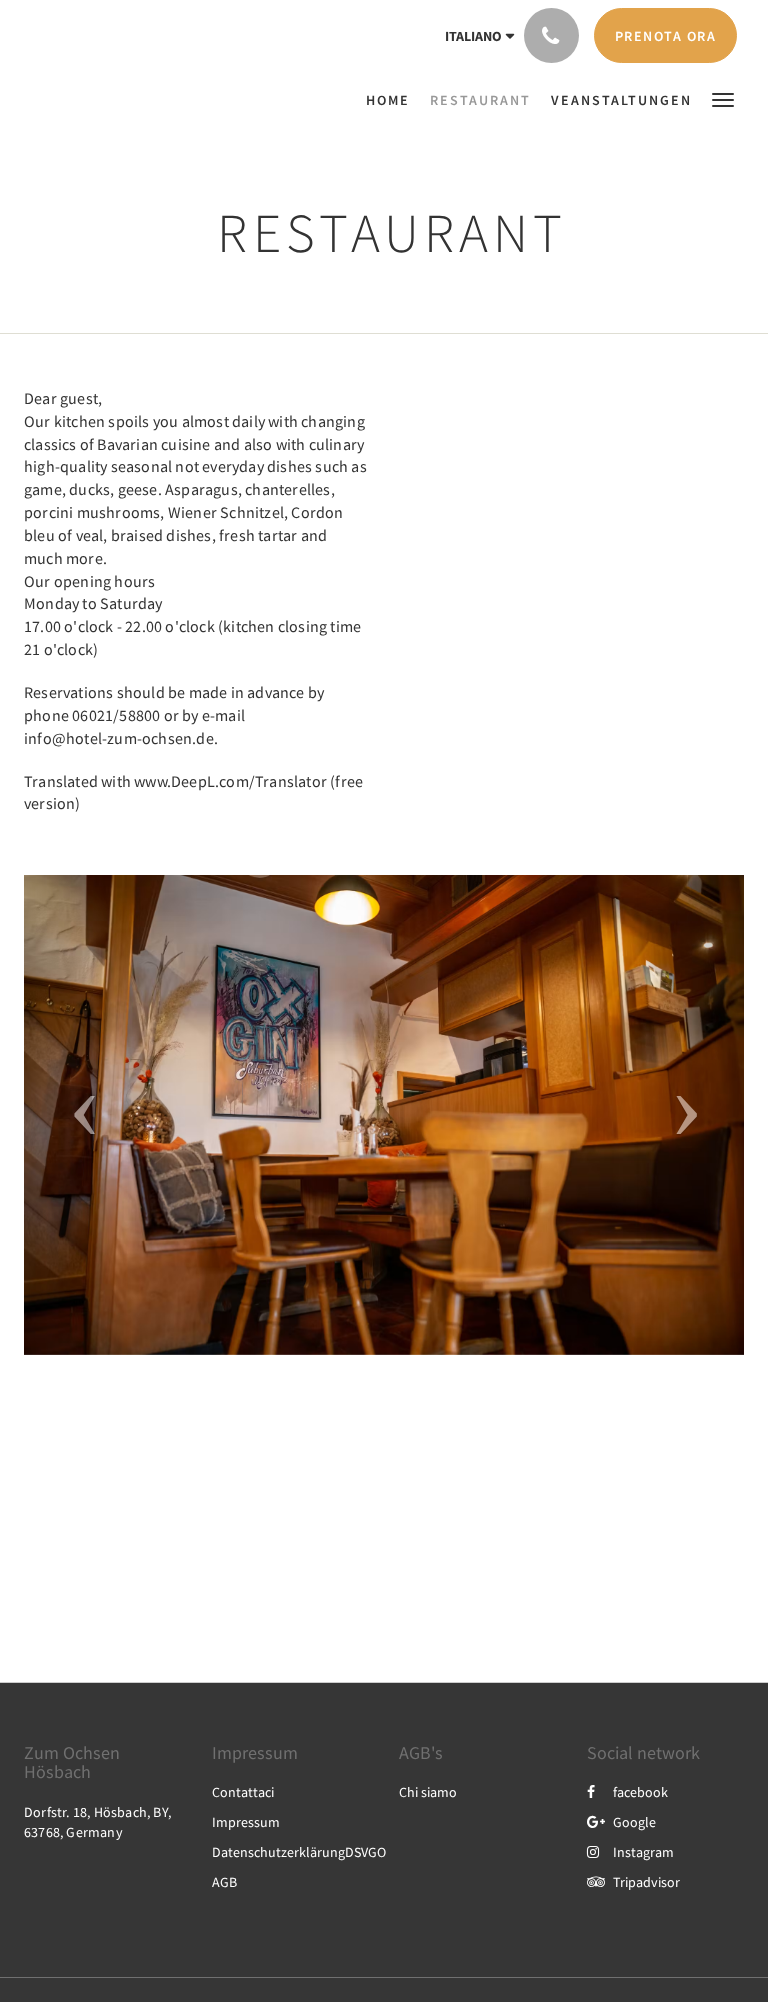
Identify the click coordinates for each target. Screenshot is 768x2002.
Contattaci (243, 1792)
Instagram (643, 1852)
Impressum (246, 1822)
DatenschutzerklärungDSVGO (299, 1852)
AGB (224, 1882)
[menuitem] (393, 100)
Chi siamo (428, 1792)
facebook (640, 1792)
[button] (723, 98)
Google (634, 1822)
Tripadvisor (646, 1882)
